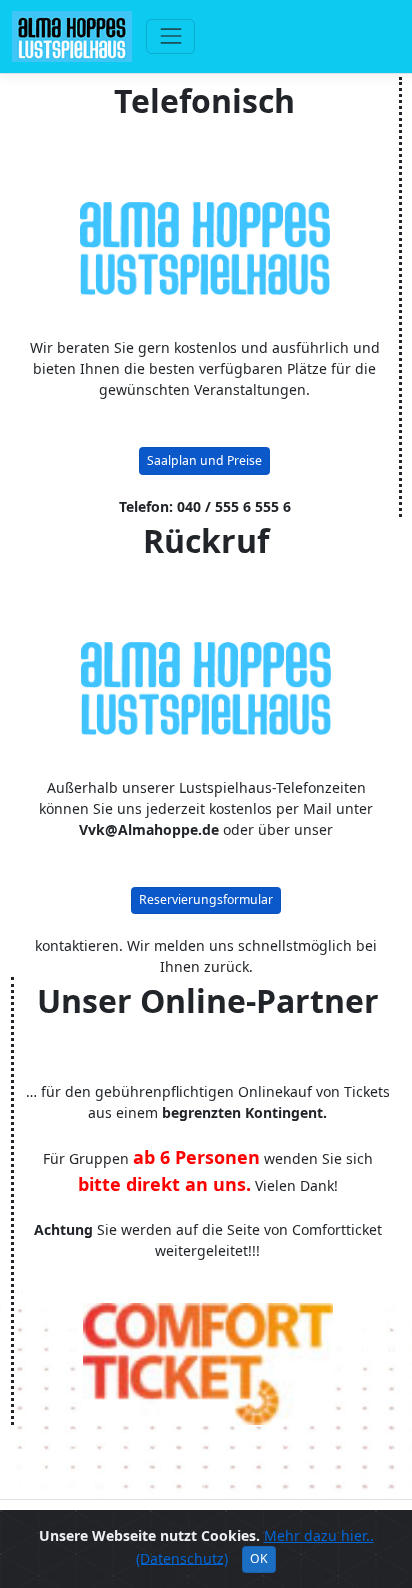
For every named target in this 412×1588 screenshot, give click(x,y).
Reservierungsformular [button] (206, 899)
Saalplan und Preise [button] (204, 460)
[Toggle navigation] (170, 36)
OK (259, 1558)
